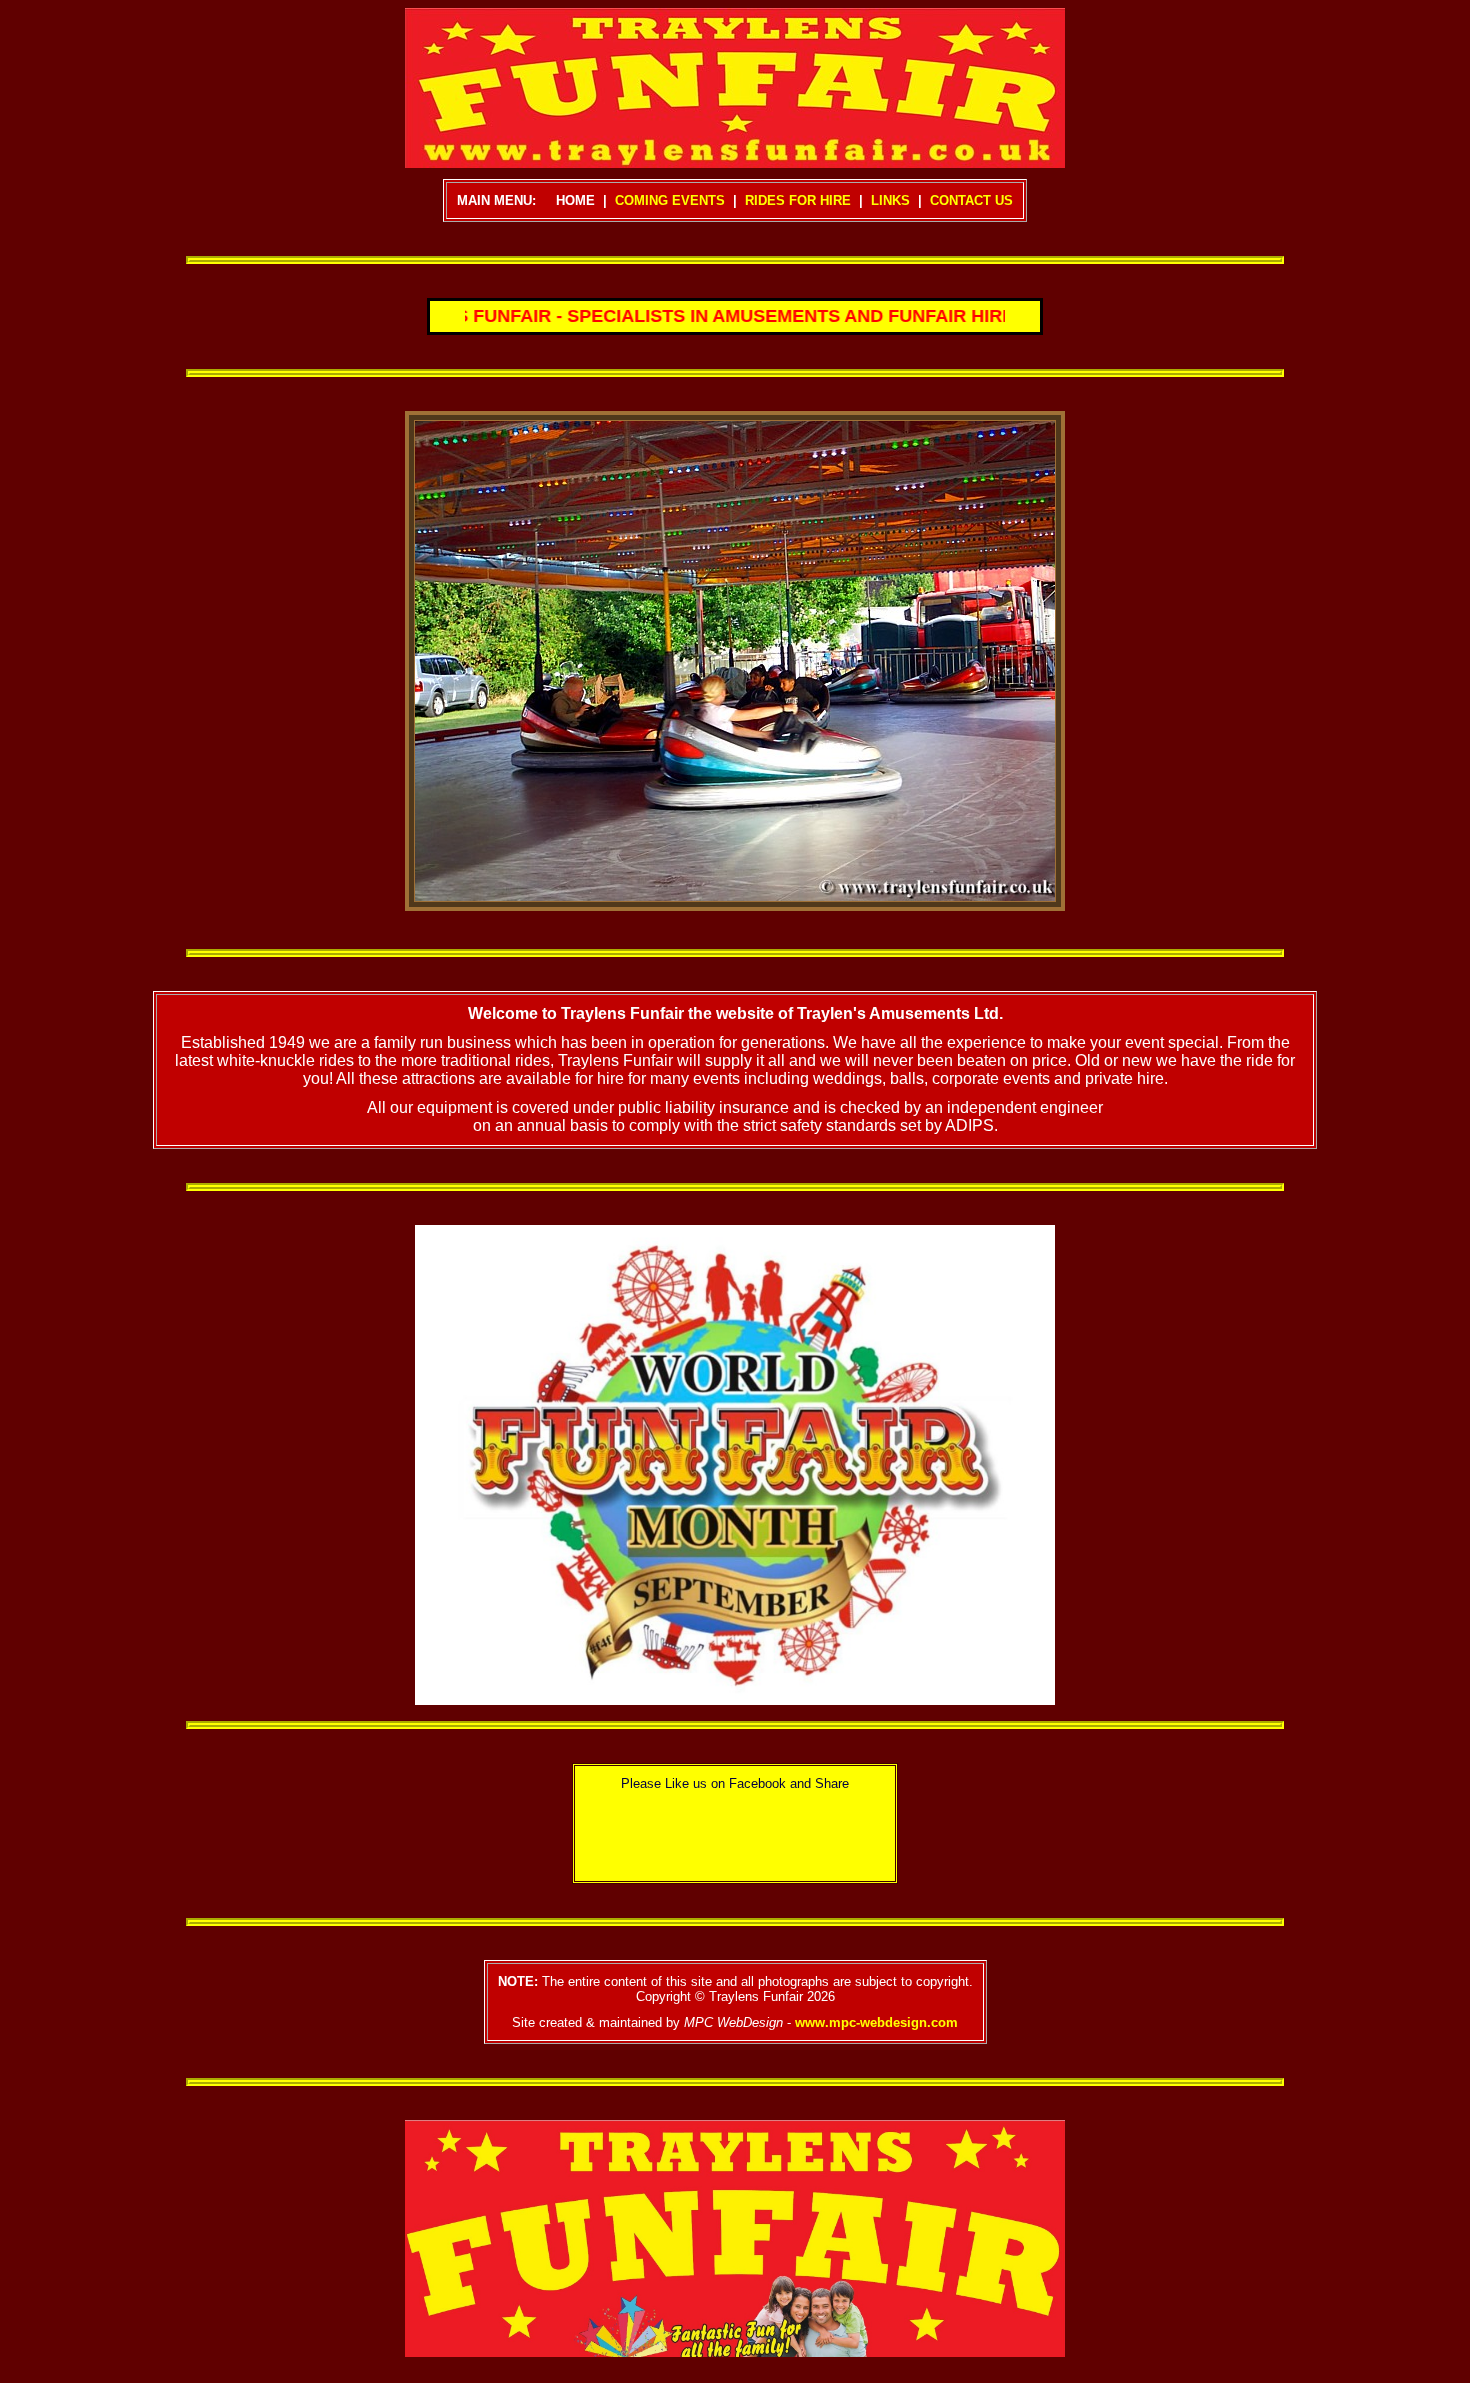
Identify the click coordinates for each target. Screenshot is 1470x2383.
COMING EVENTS (670, 200)
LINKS (890, 200)
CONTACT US (971, 200)
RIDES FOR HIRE (798, 200)
